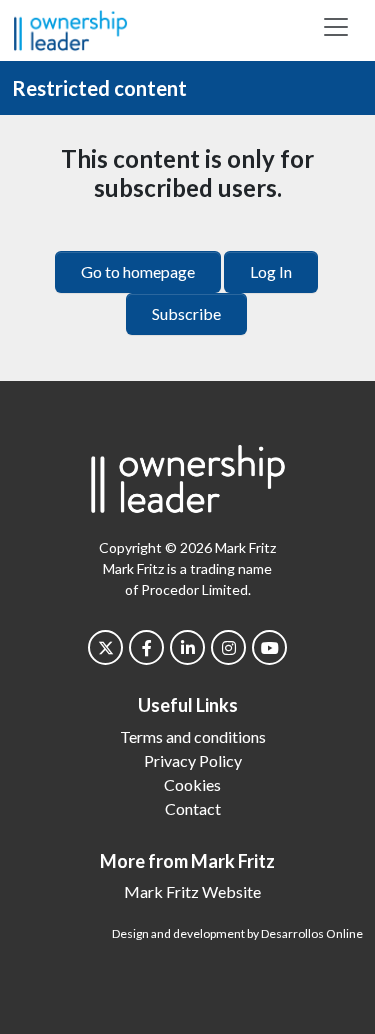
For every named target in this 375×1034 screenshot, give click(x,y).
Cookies (192, 784)
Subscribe (186, 313)
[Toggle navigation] (336, 27)
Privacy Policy (193, 760)
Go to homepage (138, 271)
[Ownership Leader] (70, 28)
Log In (271, 271)
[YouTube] (269, 647)
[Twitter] (105, 647)
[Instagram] (228, 647)
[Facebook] (146, 647)
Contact (193, 808)
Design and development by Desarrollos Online (237, 933)
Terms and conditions (193, 736)
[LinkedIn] (187, 647)
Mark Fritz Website (192, 891)
